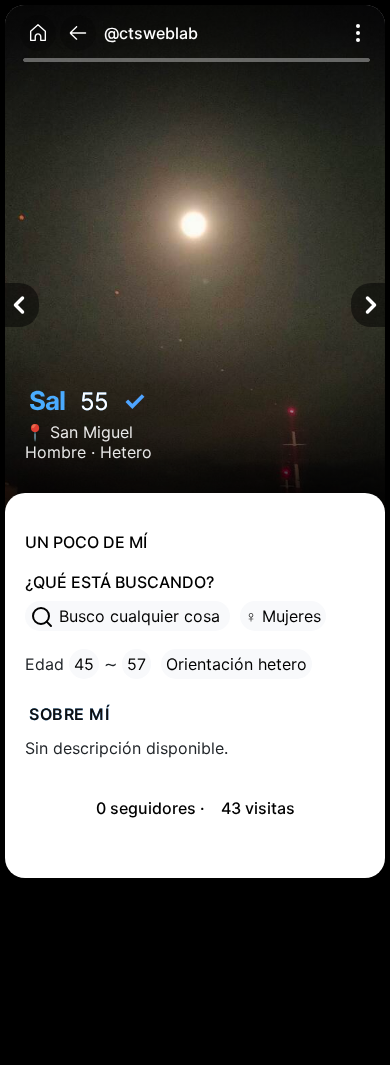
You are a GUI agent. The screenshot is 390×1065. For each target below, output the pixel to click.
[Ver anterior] (22, 305)
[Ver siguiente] (368, 305)
